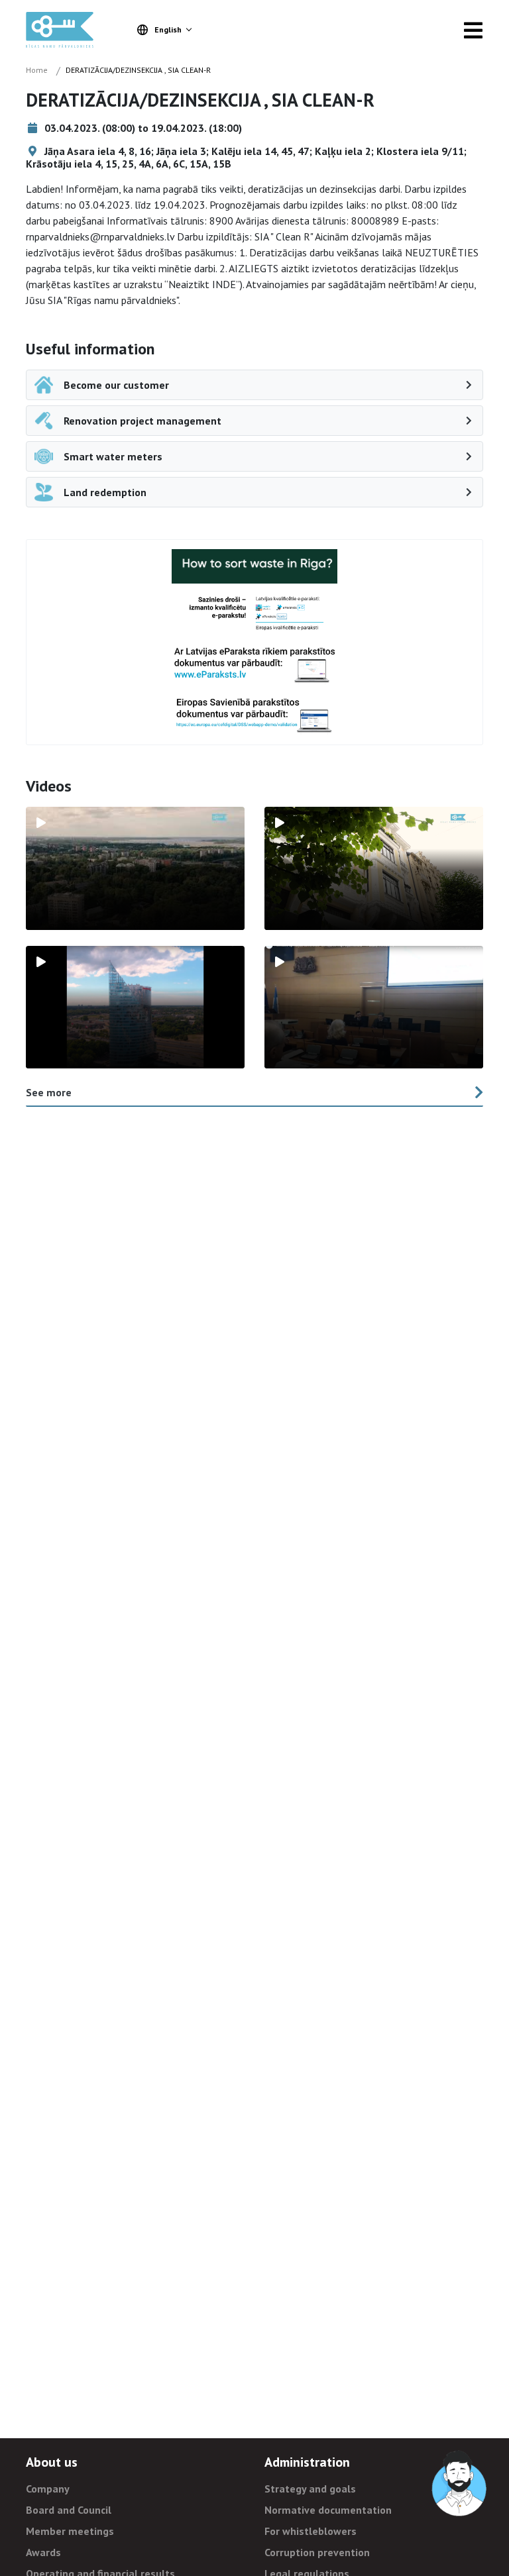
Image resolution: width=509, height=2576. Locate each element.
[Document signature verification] (254, 715)
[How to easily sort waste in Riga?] (254, 566)
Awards (43, 2552)
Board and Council (69, 2510)
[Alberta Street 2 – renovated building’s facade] (374, 868)
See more (49, 1092)
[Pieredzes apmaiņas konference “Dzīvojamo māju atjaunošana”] (374, 1007)
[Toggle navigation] (473, 30)
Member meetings (70, 2531)
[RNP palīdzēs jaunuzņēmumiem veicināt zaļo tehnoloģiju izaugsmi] (135, 1007)
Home (37, 70)
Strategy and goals (310, 2489)
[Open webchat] (460, 2484)
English (168, 29)
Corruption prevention (317, 2552)
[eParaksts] (254, 614)
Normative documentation (328, 2510)
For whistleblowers (311, 2531)
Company (48, 2489)
